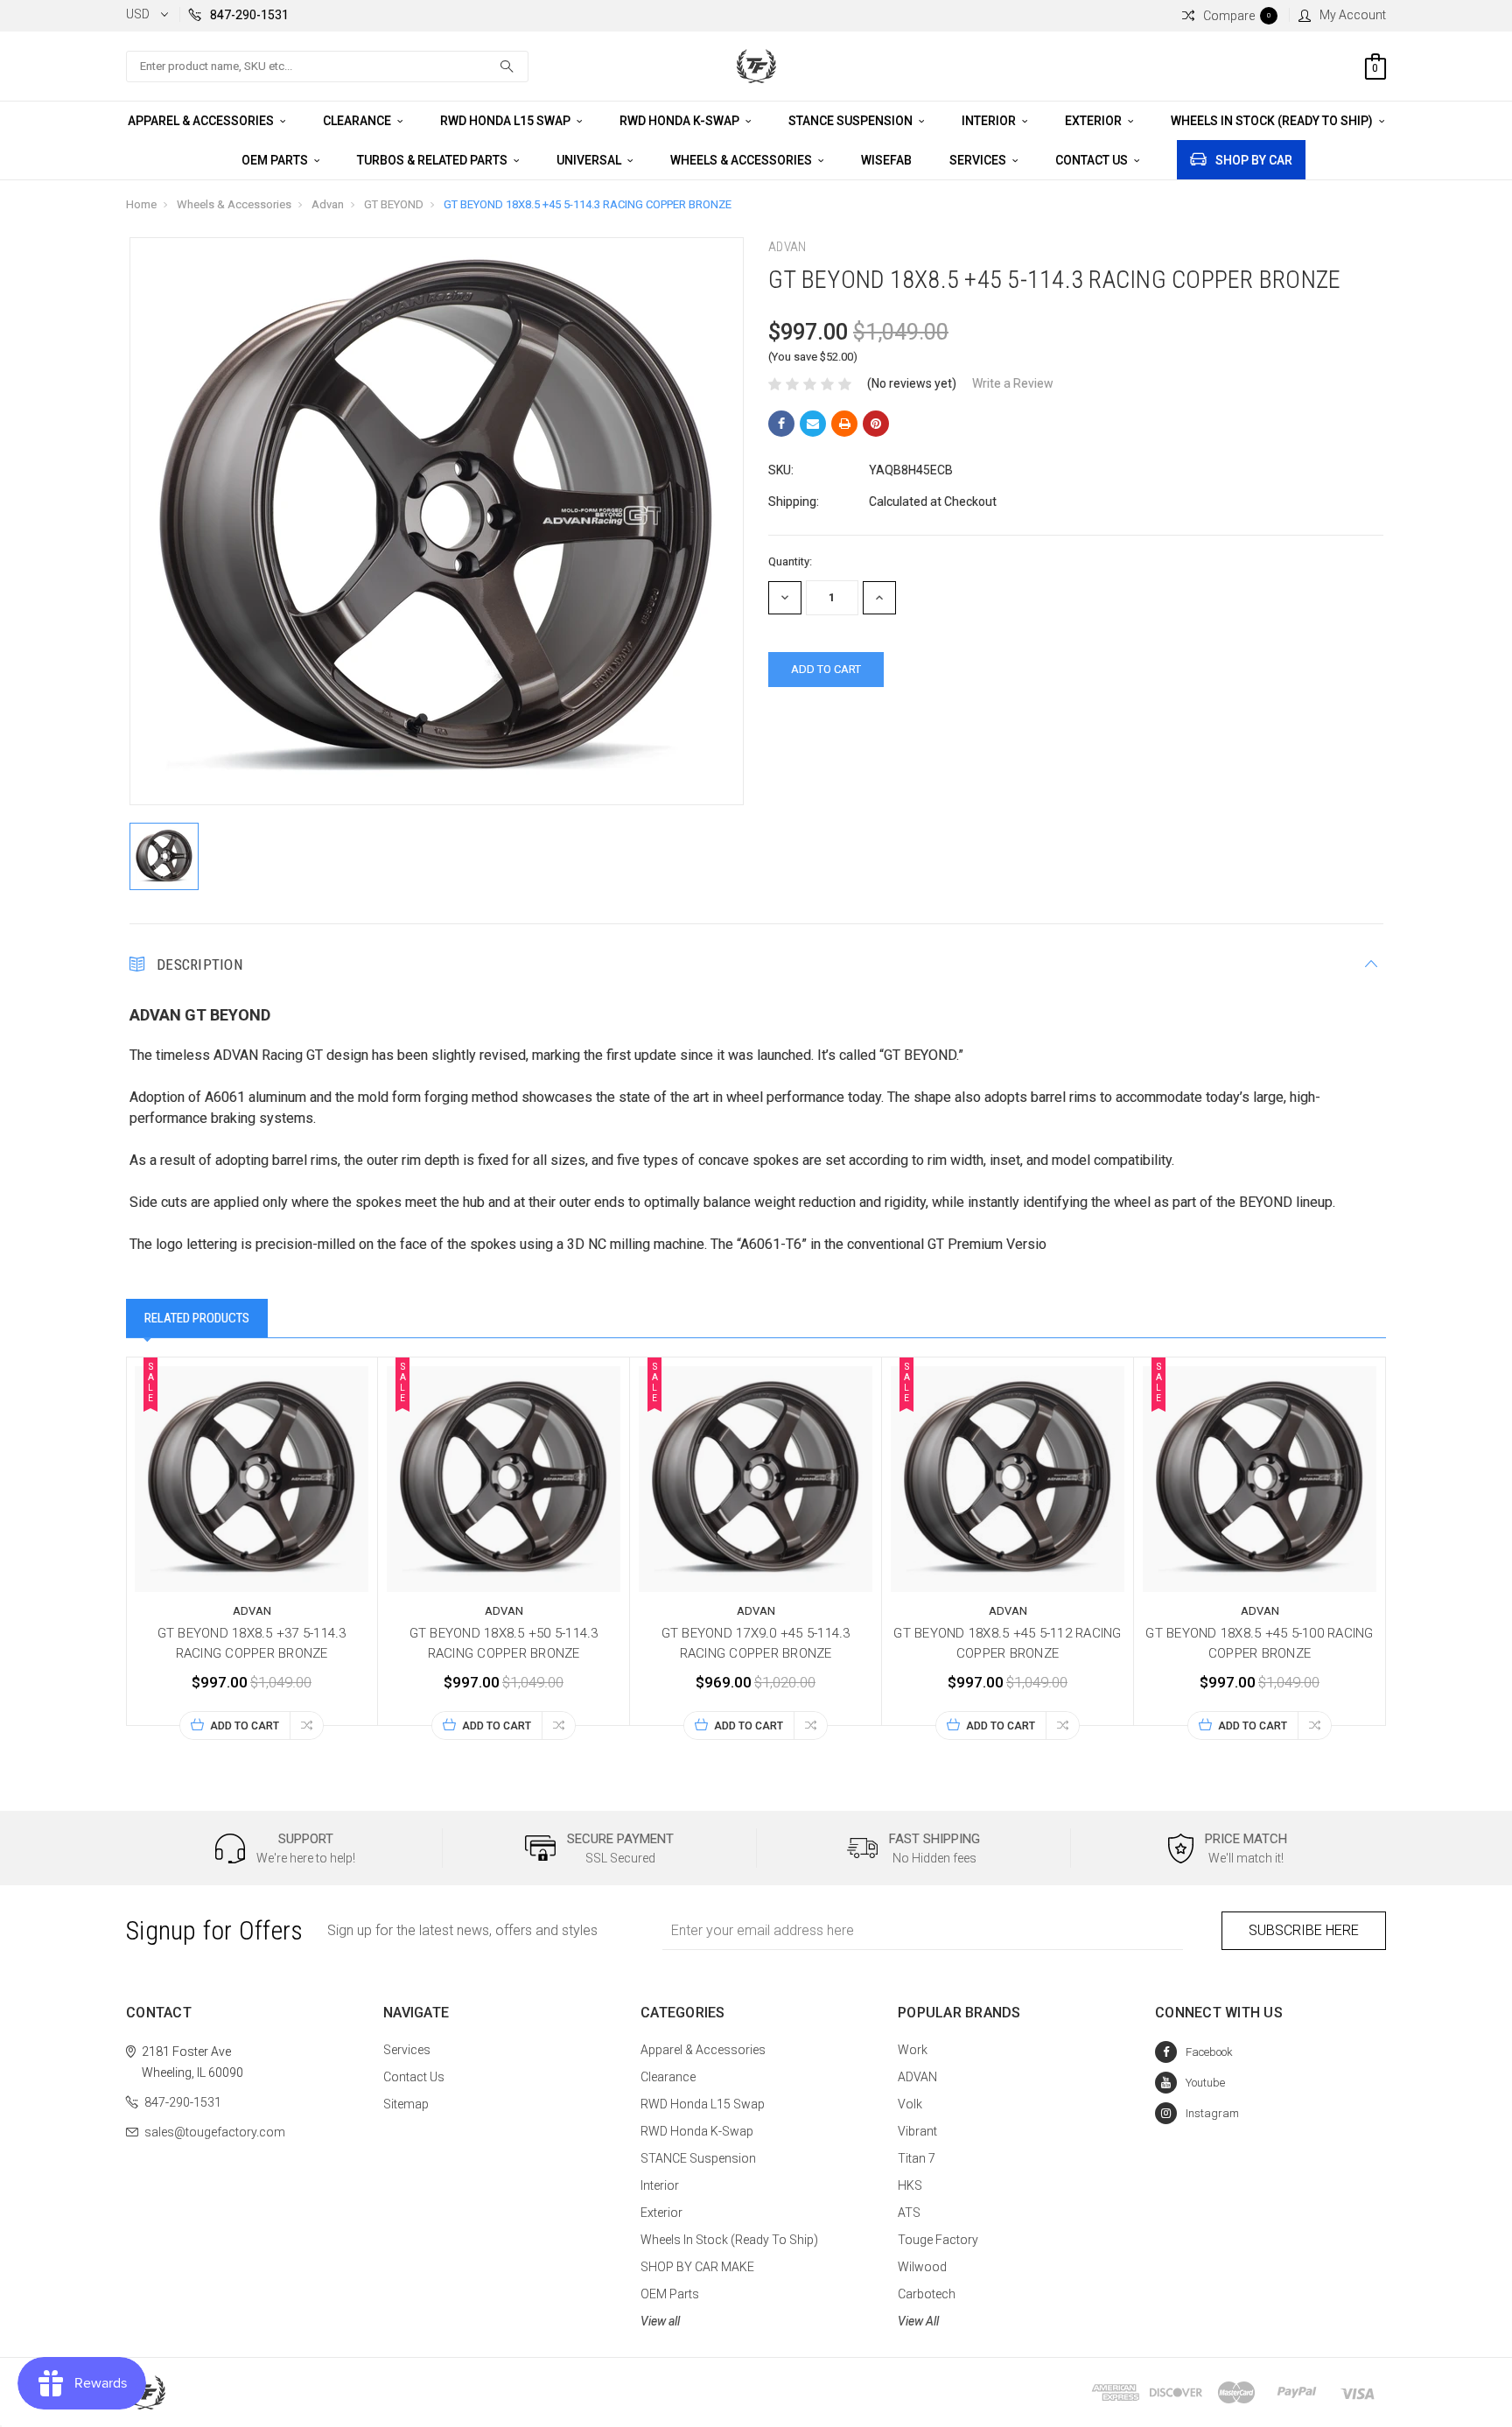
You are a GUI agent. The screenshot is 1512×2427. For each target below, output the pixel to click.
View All (918, 2321)
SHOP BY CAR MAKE (697, 2267)
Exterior (1095, 121)
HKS (910, 2185)
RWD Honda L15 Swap (507, 121)
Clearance (358, 121)
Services (979, 160)
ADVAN (917, 2077)
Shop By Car (1254, 160)
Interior (990, 121)
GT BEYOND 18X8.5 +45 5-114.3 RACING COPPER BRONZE (588, 204)
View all (660, 2321)
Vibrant (917, 2131)
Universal (590, 160)
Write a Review (1013, 383)
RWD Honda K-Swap (681, 121)
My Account (1353, 15)
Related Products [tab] (197, 1318)
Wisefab (886, 160)
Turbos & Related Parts (434, 160)
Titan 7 (917, 2158)
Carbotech (927, 2294)
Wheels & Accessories (742, 160)
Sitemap (406, 2104)
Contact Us (1093, 160)
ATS (909, 2213)
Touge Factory (938, 2240)
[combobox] (327, 67)
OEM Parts (276, 160)
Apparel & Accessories (202, 121)
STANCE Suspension (852, 121)
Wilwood (922, 2267)
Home (141, 204)
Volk (910, 2104)
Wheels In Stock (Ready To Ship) (1273, 121)
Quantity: (790, 561)
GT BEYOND (394, 204)
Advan (328, 204)
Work (913, 2050)
